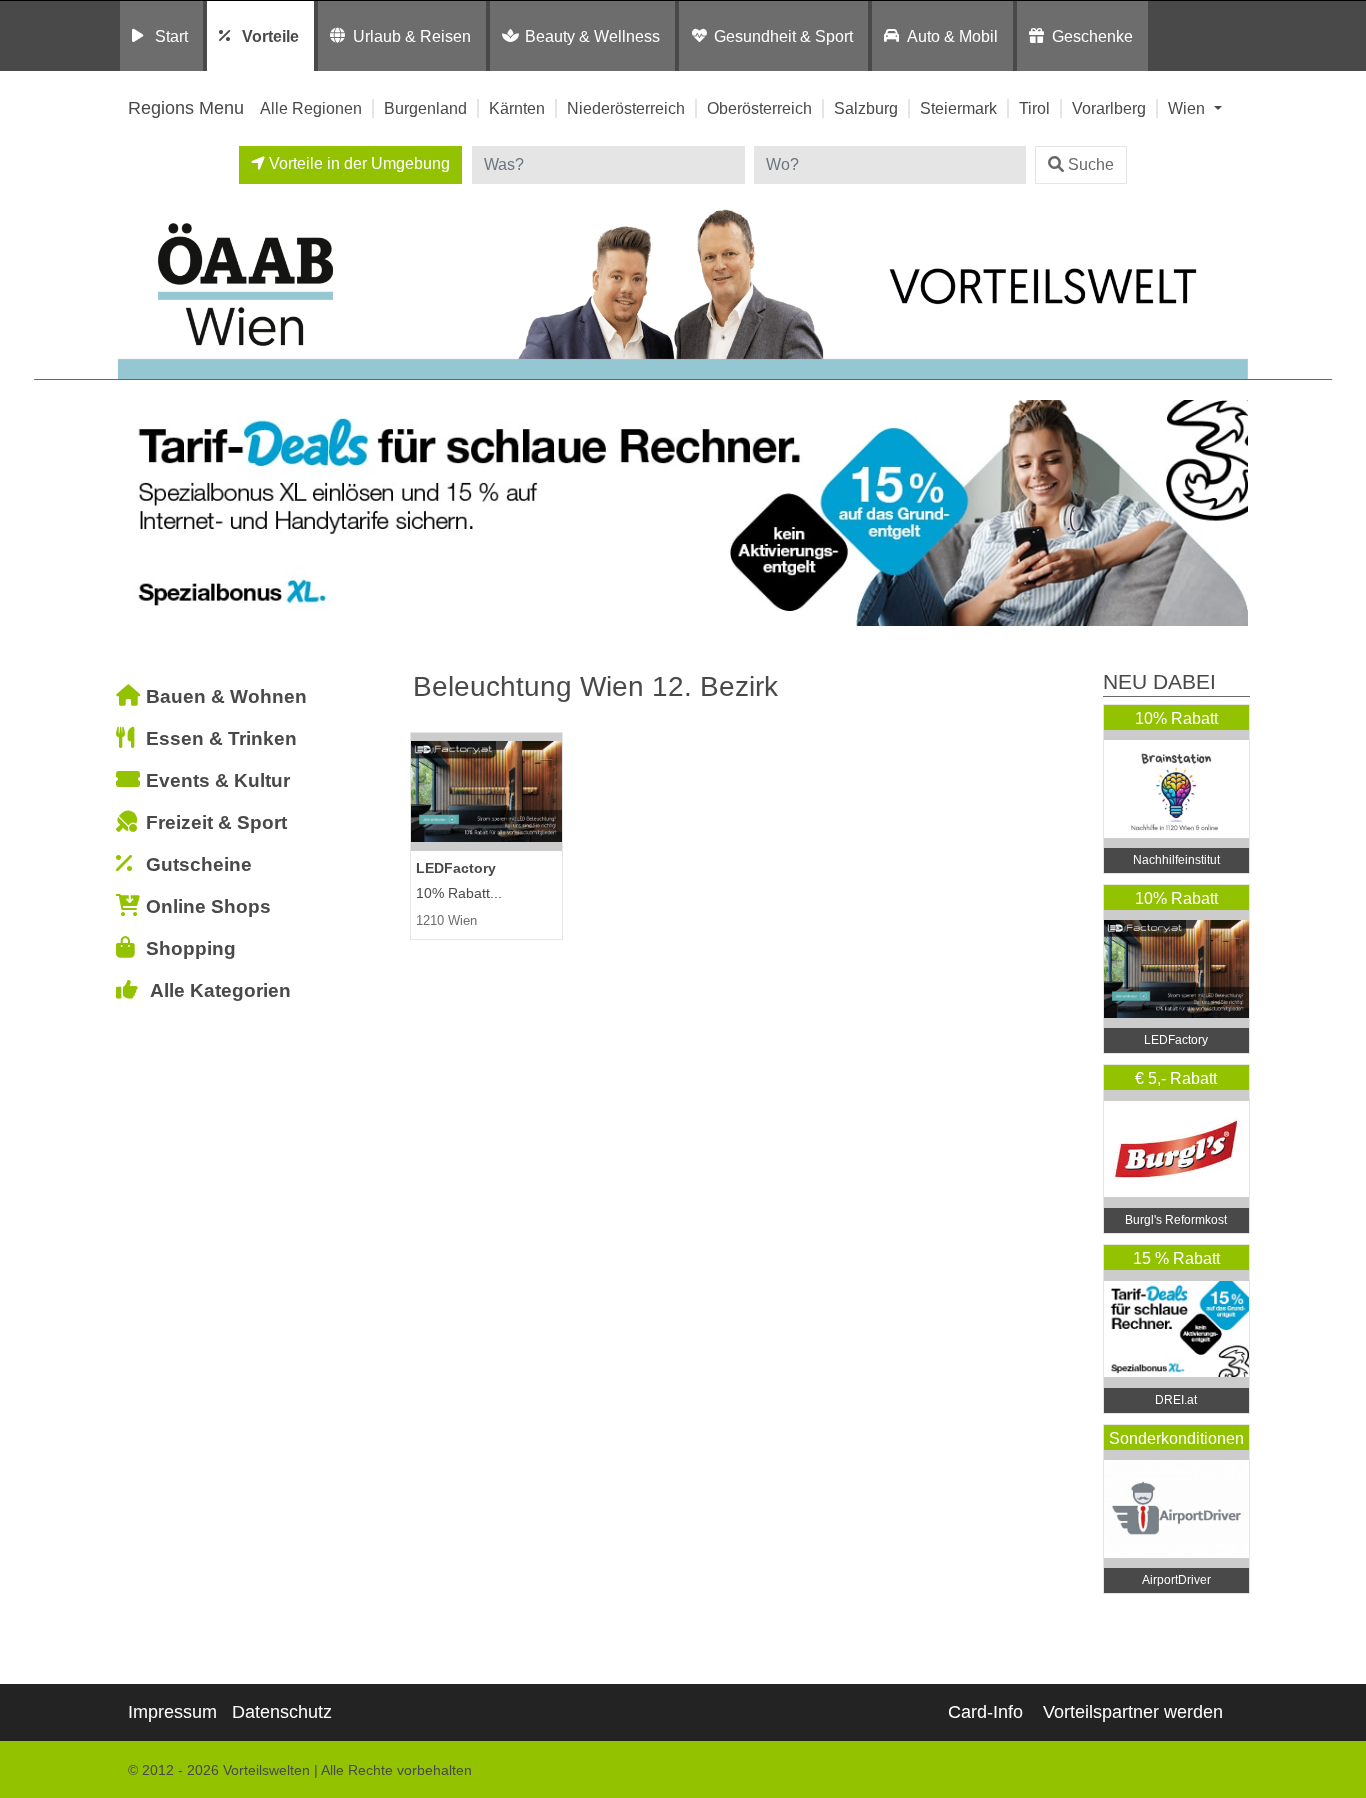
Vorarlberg (1109, 108)
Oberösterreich (759, 108)
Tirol (1034, 108)
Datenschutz (282, 1712)
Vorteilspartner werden (1133, 1712)
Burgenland (425, 108)
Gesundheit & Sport (783, 36)
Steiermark (958, 108)
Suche (1091, 164)
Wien (1188, 108)
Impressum (172, 1712)
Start (171, 36)
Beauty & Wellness (592, 36)
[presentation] (137, 513)
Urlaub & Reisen (412, 36)
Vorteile (270, 36)
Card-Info (985, 1712)
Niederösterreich (626, 108)
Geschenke (1092, 36)
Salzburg (866, 108)
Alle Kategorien (220, 990)
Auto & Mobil (952, 36)
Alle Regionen (311, 108)
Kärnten (517, 108)
